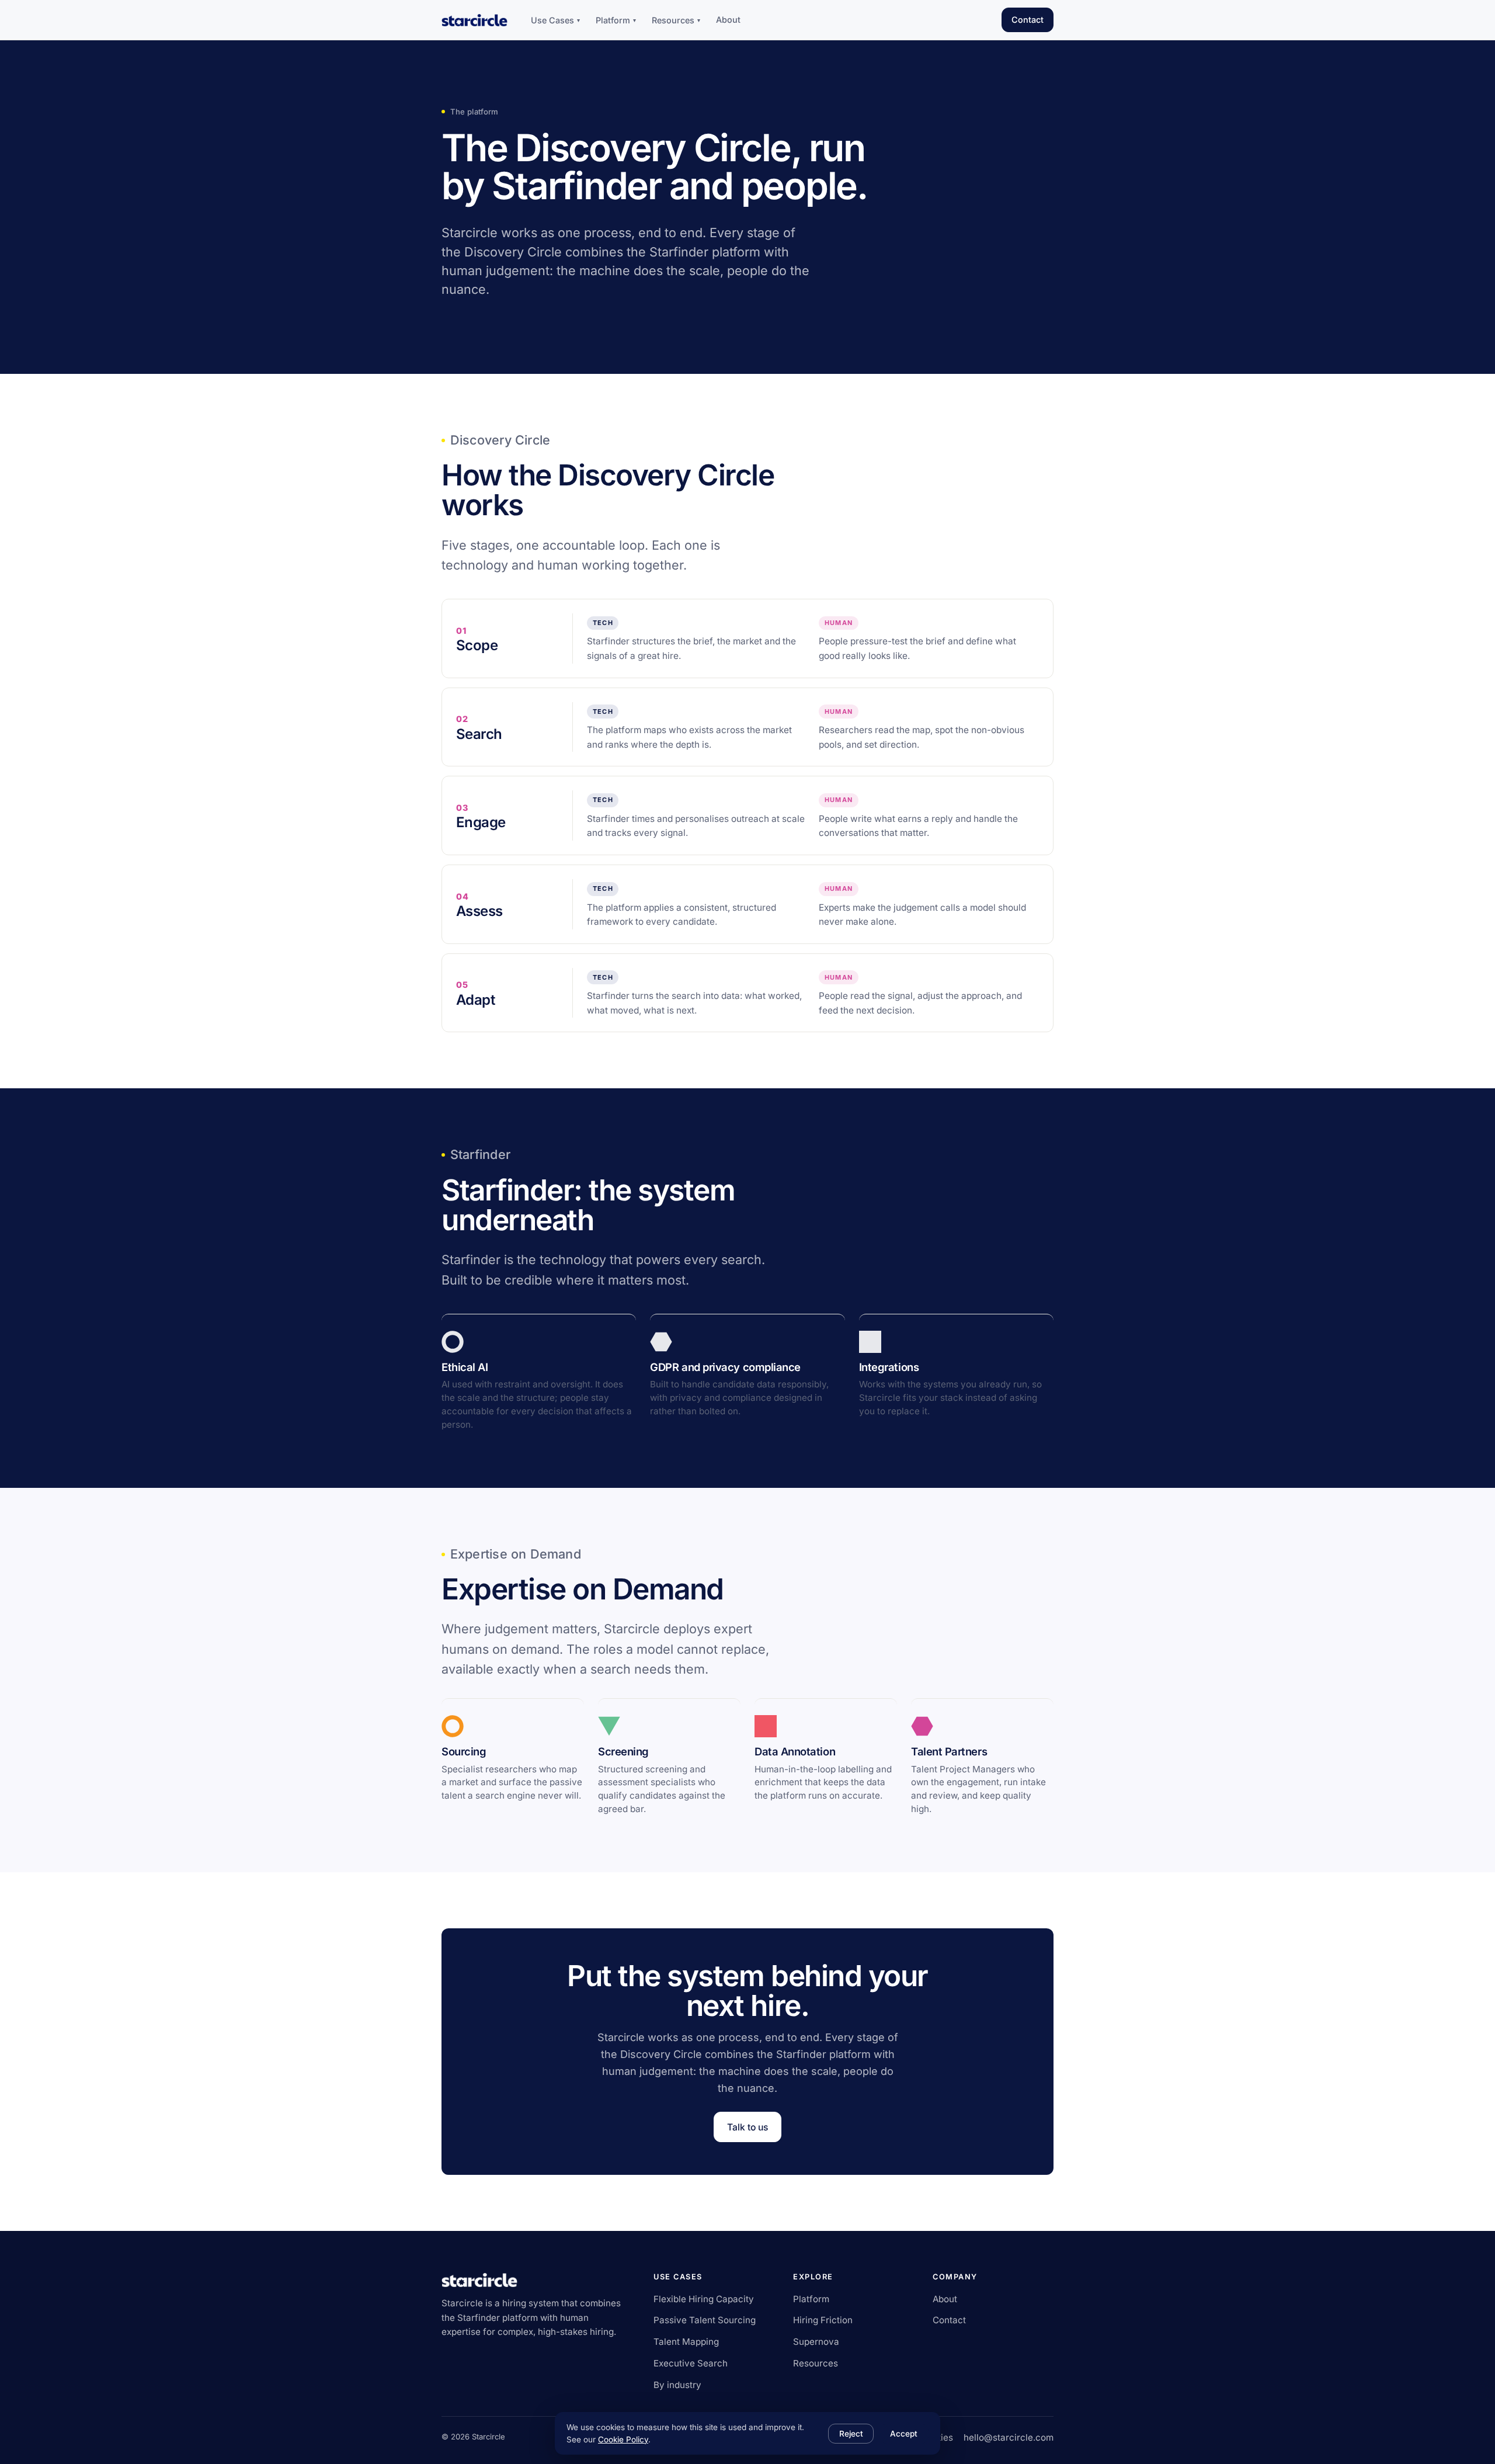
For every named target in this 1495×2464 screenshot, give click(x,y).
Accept (904, 2434)
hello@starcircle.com (1009, 2437)
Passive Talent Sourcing (705, 2320)
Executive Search (691, 2363)
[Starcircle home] (474, 20)
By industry (677, 2385)
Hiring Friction (823, 2320)
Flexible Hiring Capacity (704, 2299)
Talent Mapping (686, 2342)
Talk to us (747, 2127)
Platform (616, 20)
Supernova (816, 2342)
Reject (851, 2434)
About (728, 20)
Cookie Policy (623, 2439)
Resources (676, 20)
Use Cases (555, 20)
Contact (1028, 20)
